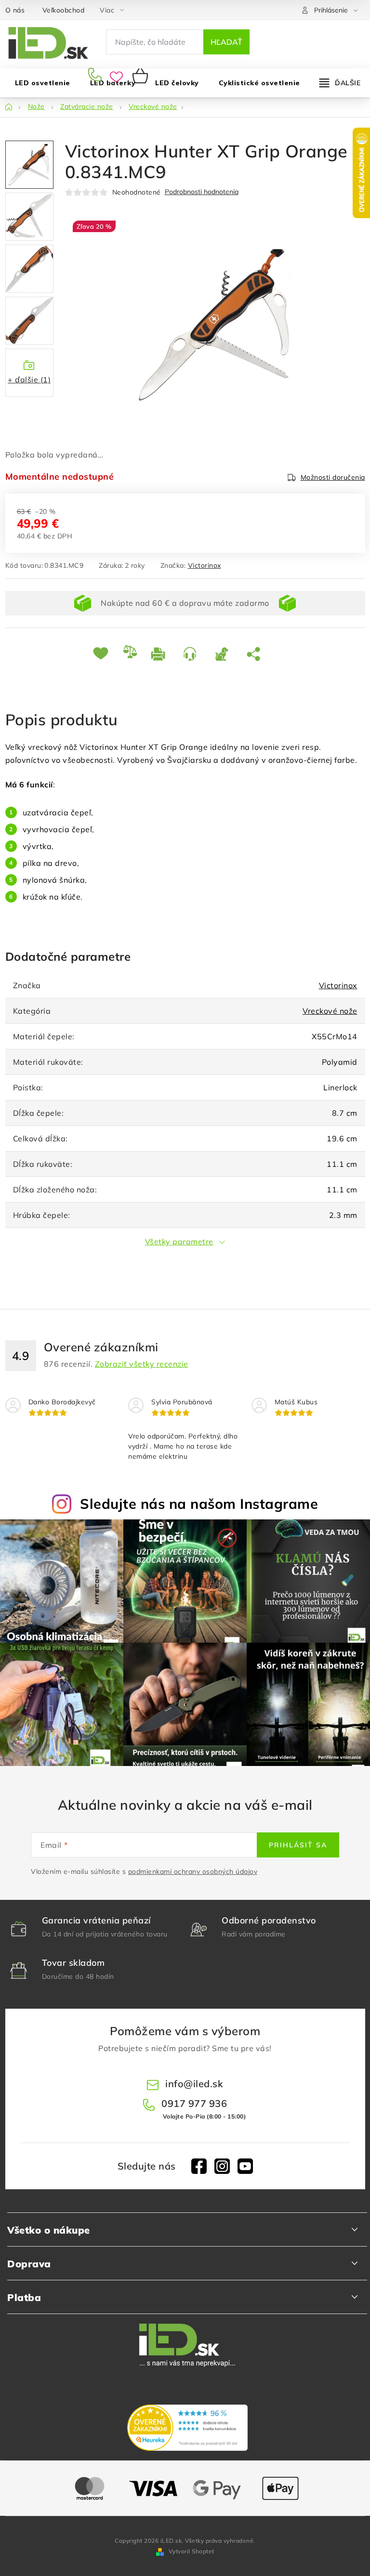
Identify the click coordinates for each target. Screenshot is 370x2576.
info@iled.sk (194, 2084)
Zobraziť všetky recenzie (142, 1364)
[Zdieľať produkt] (255, 653)
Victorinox (205, 565)
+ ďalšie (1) (29, 379)
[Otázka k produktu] (192, 653)
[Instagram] (222, 2166)
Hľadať (226, 42)
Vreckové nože (330, 1011)
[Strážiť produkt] (224, 653)
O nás (15, 10)
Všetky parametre (179, 1242)
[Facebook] (199, 2166)
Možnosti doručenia (333, 477)
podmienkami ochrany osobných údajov (193, 1871)
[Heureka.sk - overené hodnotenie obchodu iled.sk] (187, 2428)
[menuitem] (177, 83)
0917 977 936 (97, 76)
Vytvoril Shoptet (192, 2551)
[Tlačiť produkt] (160, 653)
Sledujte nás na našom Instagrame (199, 1504)
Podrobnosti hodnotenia (202, 192)
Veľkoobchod (64, 10)
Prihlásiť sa (298, 1845)
